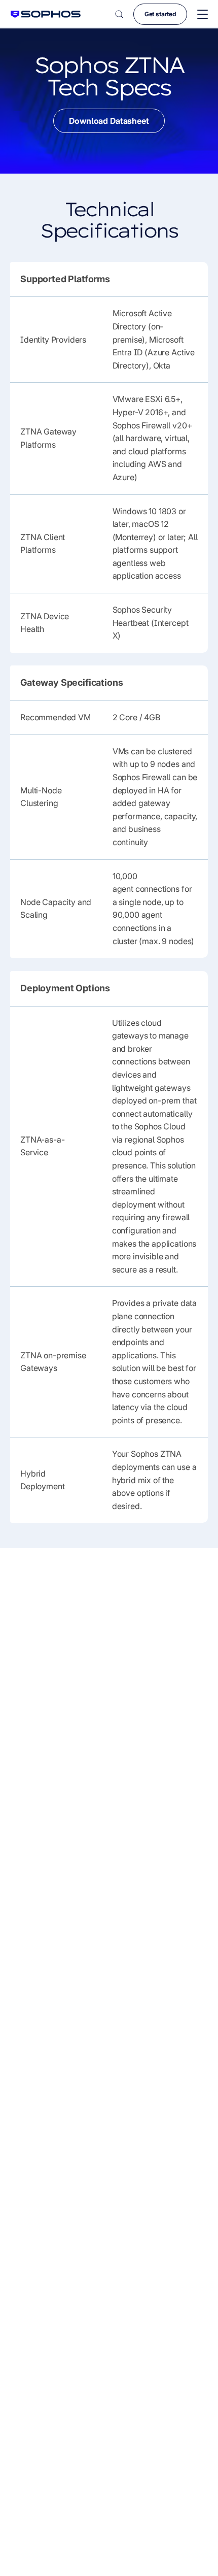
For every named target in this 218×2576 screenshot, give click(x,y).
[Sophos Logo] (46, 14)
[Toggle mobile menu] (203, 14)
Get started (160, 14)
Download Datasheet (109, 121)
